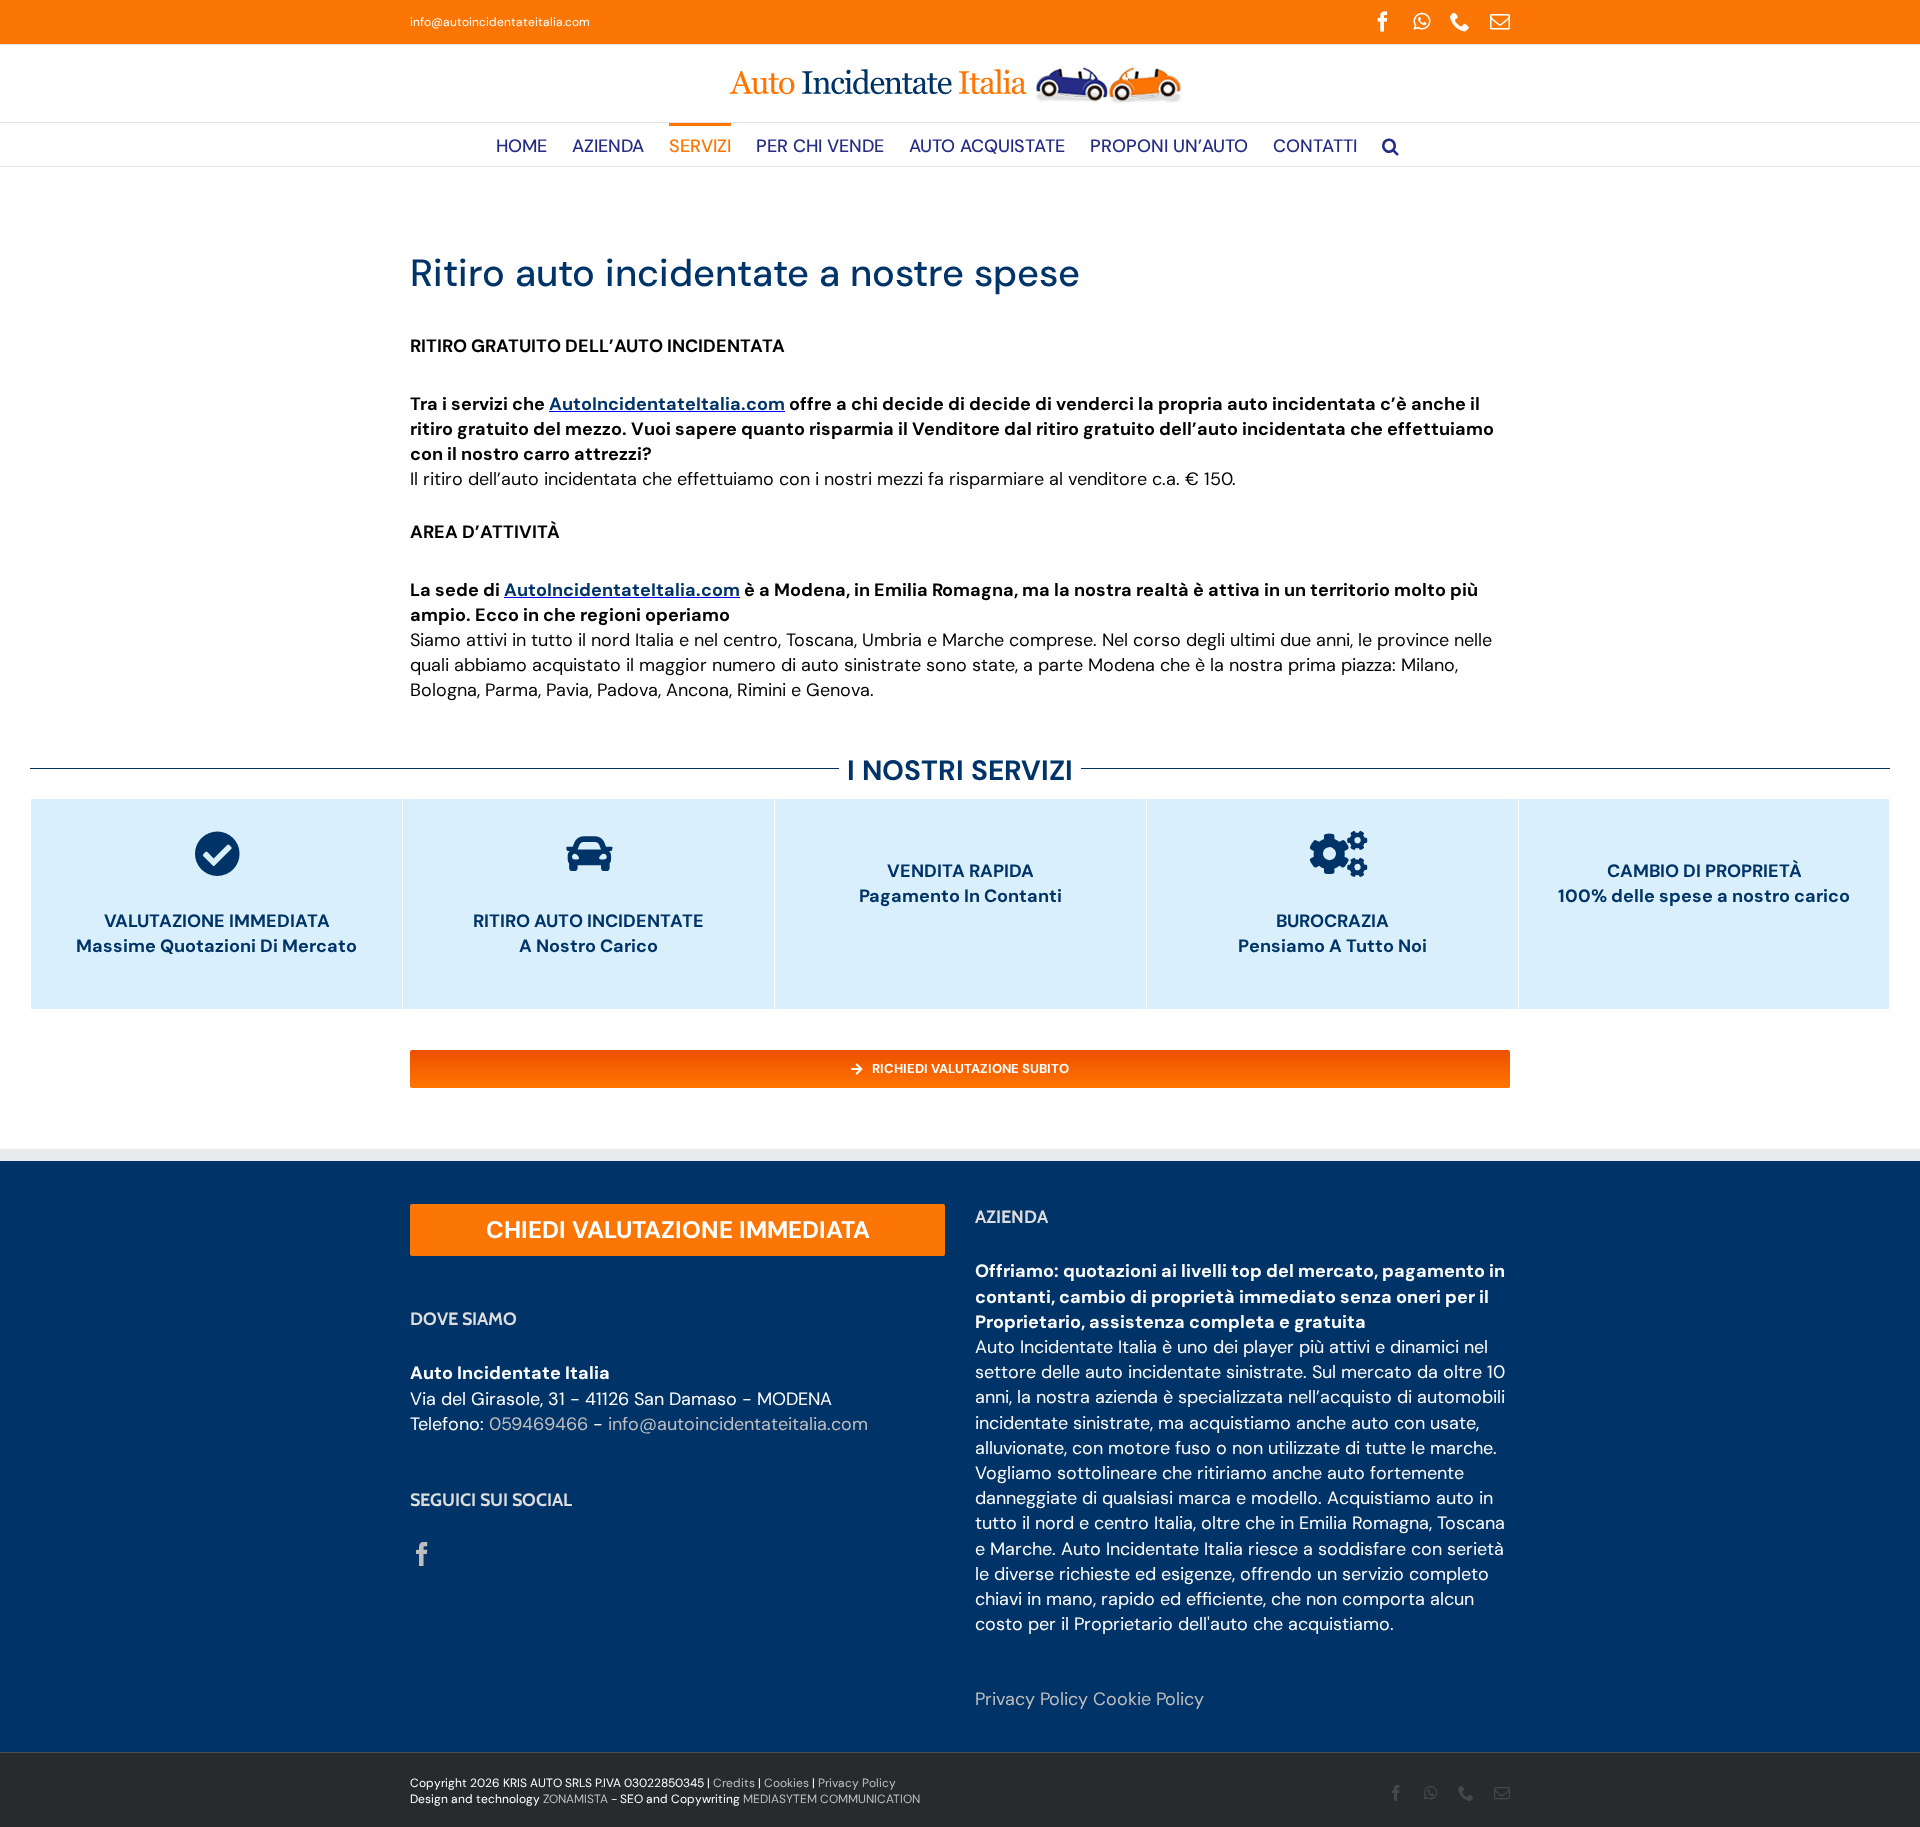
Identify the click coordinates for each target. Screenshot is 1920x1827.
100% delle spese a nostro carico (1704, 896)
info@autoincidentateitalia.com (500, 22)
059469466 (538, 1424)
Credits (734, 1783)
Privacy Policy (1031, 1699)
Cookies (786, 1783)
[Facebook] (422, 1554)
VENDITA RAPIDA (960, 871)
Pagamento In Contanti (960, 896)
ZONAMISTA (575, 1799)
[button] (1390, 144)
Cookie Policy (1148, 1699)
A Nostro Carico (588, 946)
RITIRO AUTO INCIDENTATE (588, 921)
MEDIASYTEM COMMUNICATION (831, 1799)
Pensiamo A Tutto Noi (1332, 946)
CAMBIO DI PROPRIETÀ (1704, 871)
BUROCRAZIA (1332, 921)
